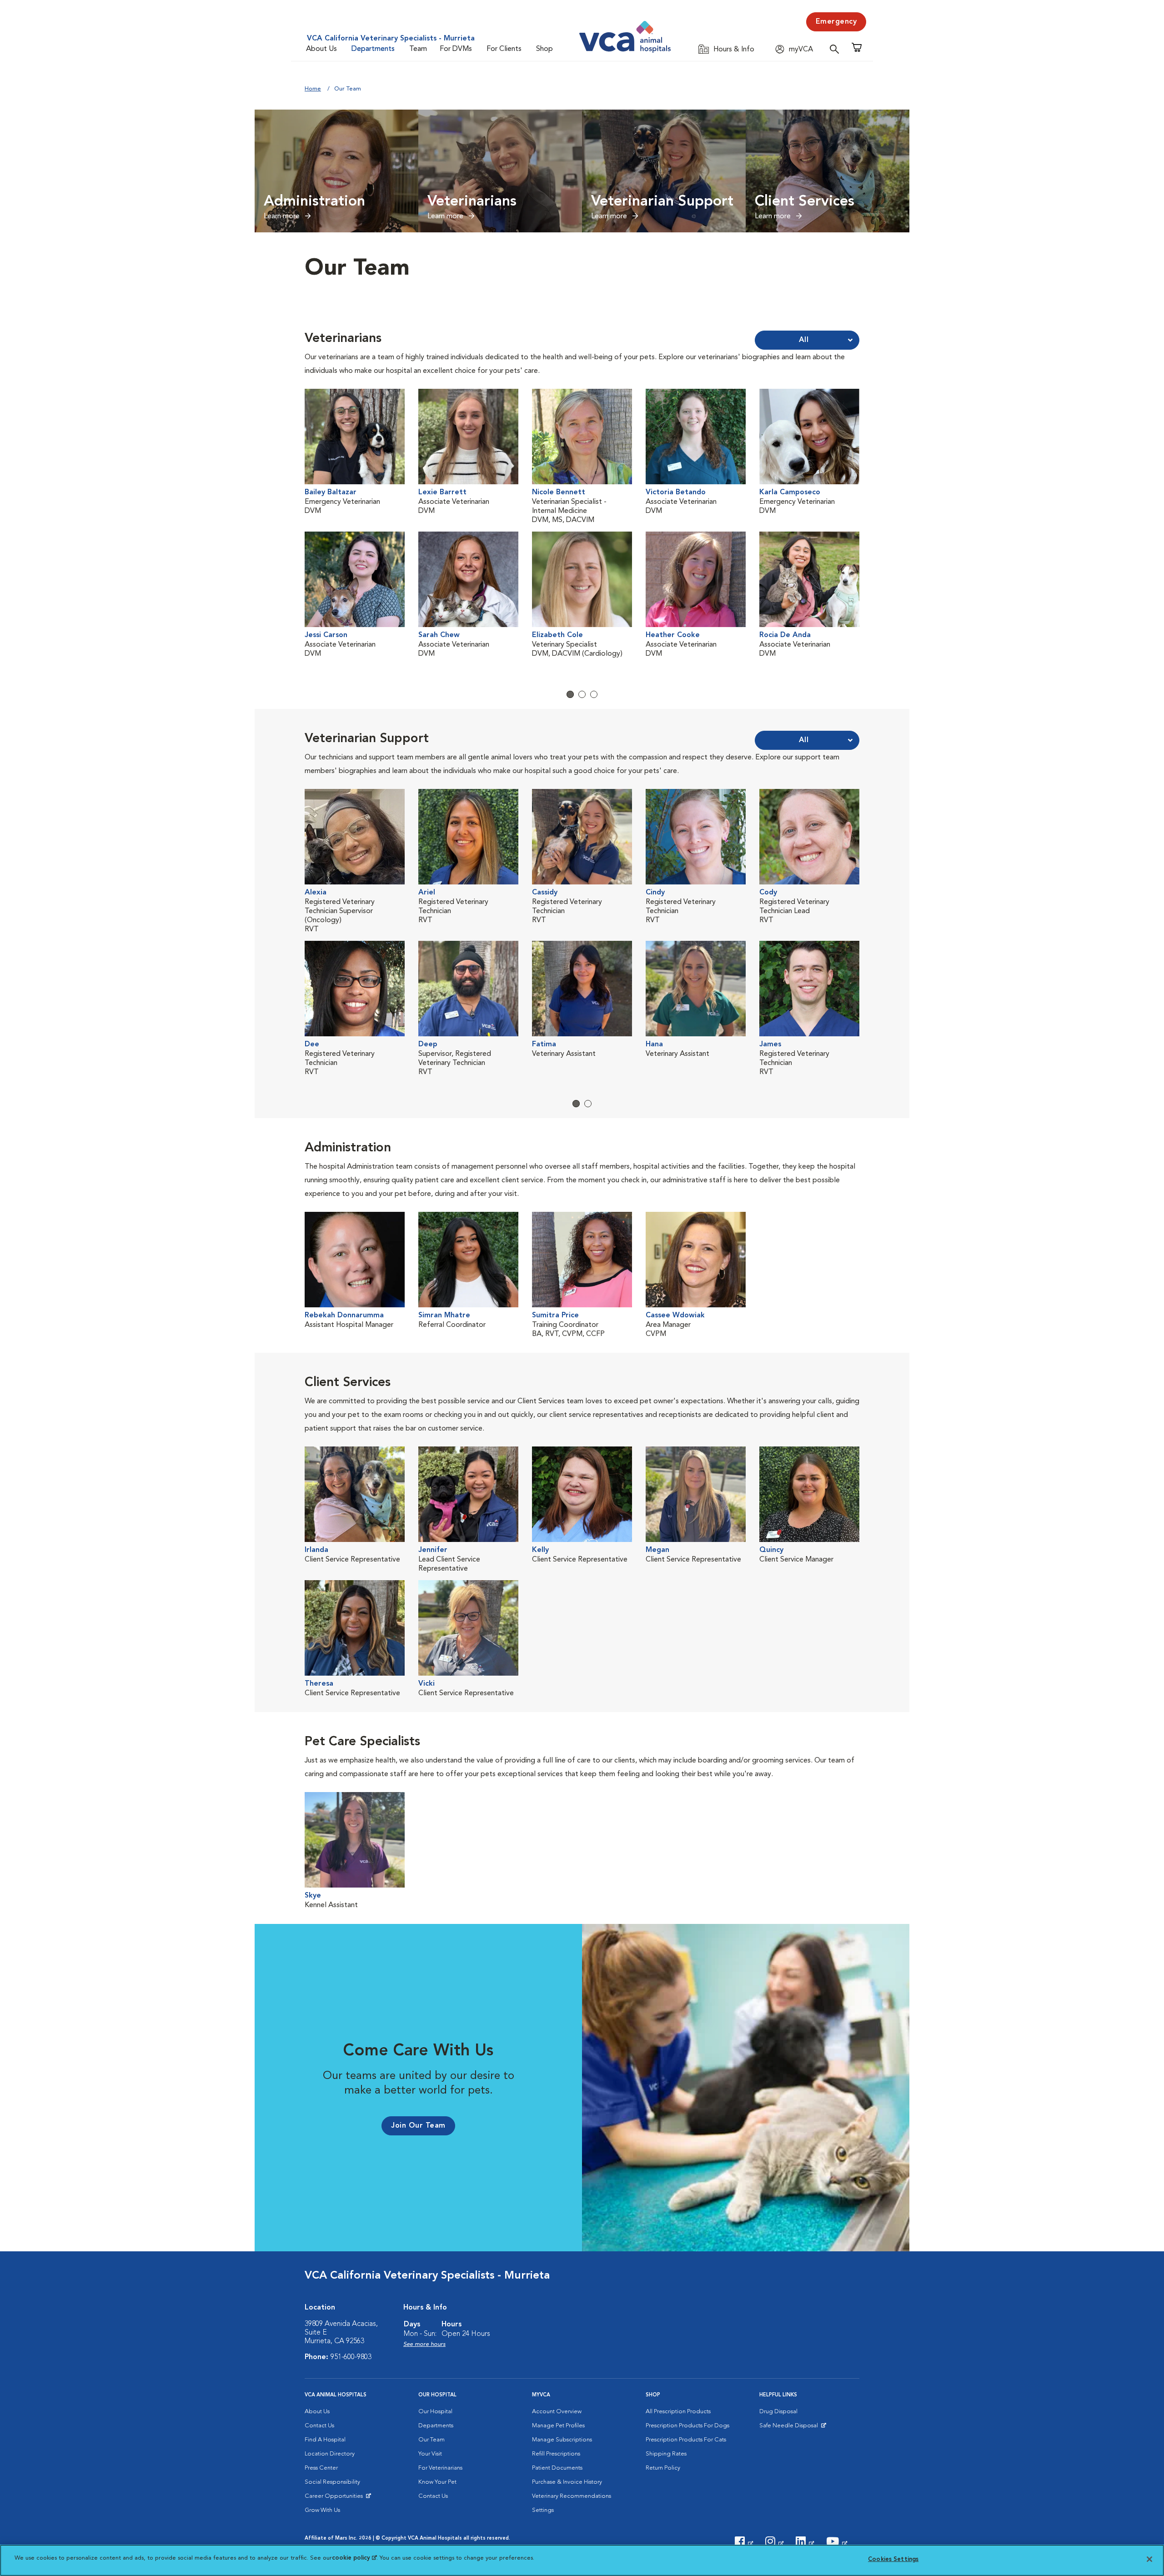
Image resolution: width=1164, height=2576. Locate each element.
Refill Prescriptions (556, 2454)
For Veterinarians (440, 2468)
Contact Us (319, 2426)
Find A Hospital (325, 2440)
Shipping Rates (666, 2454)
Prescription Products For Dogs (687, 2426)
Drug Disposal (778, 2412)
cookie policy (354, 2558)
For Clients (504, 49)
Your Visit (430, 2454)
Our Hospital (435, 2412)
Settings (543, 2510)
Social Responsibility (332, 2482)
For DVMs (456, 49)
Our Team (431, 2440)
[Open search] (837, 49)
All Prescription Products (678, 2412)
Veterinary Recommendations (572, 2496)
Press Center (321, 2468)
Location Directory (330, 2454)
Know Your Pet (437, 2482)
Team (418, 49)
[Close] (1149, 2559)
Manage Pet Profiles (558, 2426)
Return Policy (663, 2468)
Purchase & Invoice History (567, 2482)
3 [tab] (594, 694)
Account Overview (557, 2412)
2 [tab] (582, 694)
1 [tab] (570, 694)
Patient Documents (557, 2468)
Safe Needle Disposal (790, 2428)
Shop (544, 49)
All (804, 340)
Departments (373, 49)
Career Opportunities (335, 2498)
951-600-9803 (351, 2357)
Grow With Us (322, 2510)
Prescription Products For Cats (686, 2440)
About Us (321, 49)
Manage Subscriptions (562, 2440)
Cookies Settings (893, 2559)
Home (313, 89)
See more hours (424, 2344)
